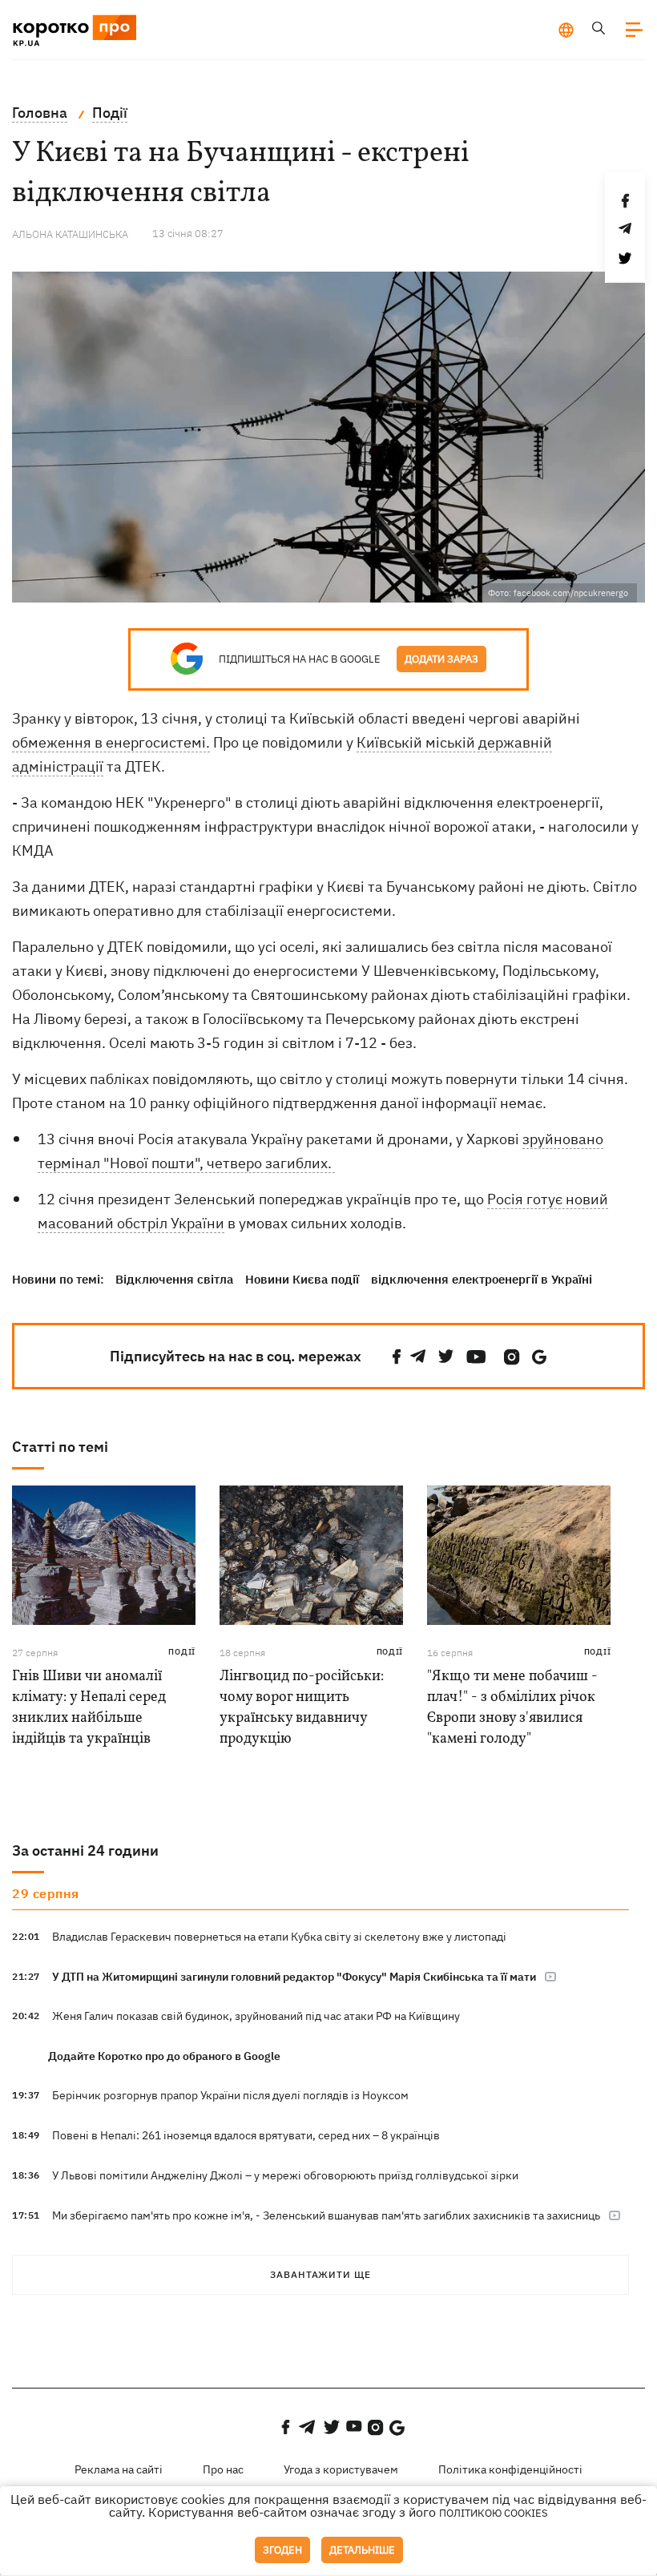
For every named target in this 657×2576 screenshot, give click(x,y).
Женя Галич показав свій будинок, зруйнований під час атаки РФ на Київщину (256, 2016)
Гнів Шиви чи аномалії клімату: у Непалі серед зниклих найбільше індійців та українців (89, 1708)
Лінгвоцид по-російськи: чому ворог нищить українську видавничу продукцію (302, 1708)
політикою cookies (494, 2513)
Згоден (282, 2550)
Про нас (223, 2469)
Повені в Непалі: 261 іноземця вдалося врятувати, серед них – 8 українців (246, 2135)
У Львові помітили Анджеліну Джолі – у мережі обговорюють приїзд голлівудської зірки (285, 2175)
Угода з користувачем (341, 2469)
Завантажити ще (320, 2274)
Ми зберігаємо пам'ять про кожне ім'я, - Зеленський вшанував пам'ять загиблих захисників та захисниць (326, 2215)
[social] (397, 1357)
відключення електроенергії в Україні (482, 1279)
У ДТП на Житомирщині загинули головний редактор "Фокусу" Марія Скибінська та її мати (294, 1977)
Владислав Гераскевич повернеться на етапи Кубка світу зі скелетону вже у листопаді (279, 1937)
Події (182, 1652)
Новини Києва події (302, 1279)
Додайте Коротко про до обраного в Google (164, 2056)
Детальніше (362, 2550)
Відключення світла (174, 1279)
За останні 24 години (85, 1850)
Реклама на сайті (119, 2469)
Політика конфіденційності (510, 2469)
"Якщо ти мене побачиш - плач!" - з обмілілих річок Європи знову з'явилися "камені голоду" (512, 1708)
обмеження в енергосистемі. (111, 742)
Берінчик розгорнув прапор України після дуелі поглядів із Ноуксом (230, 2095)
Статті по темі (60, 1447)
